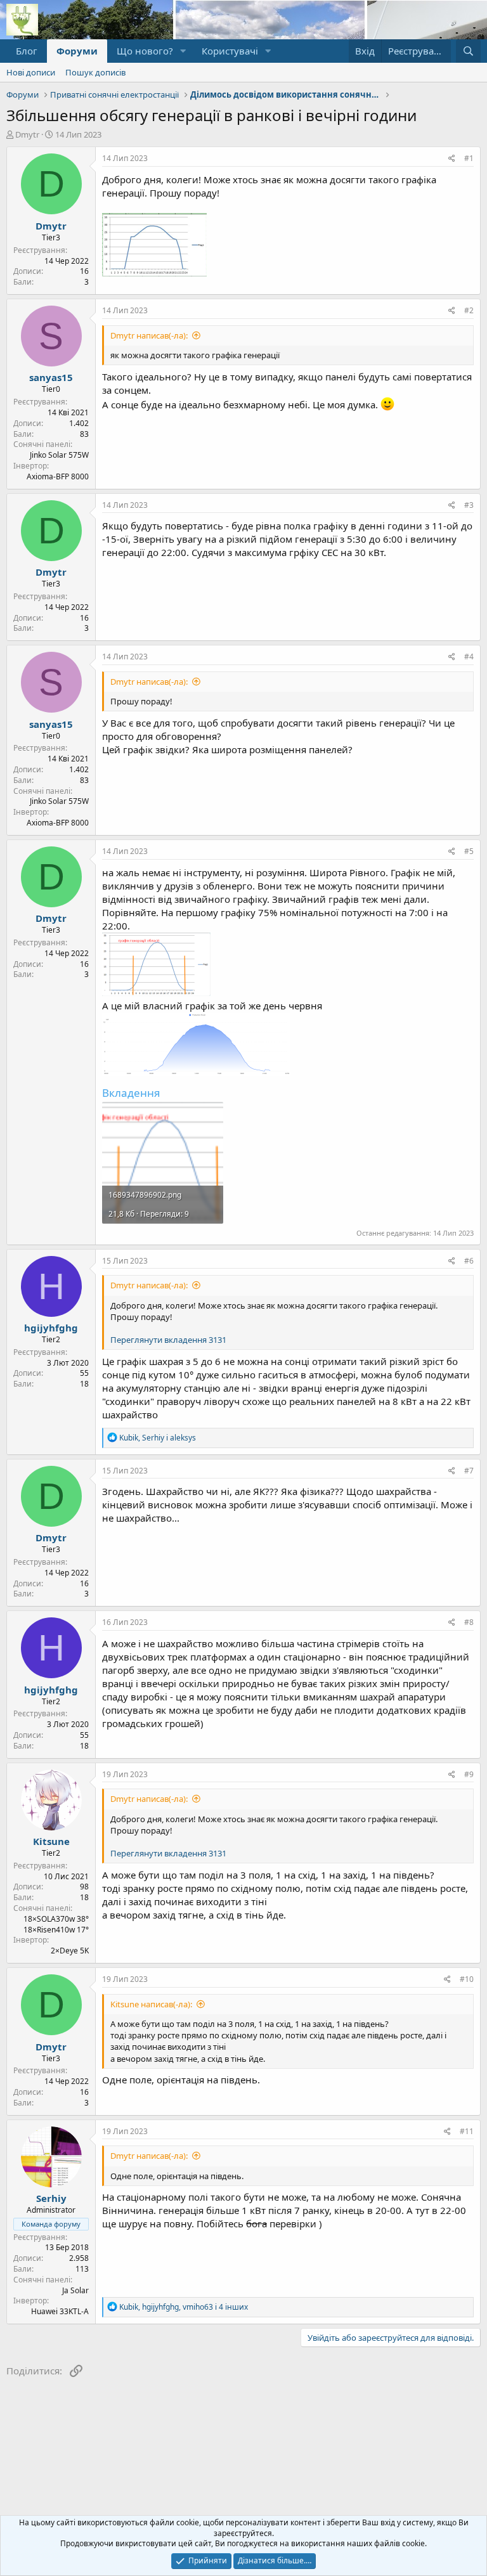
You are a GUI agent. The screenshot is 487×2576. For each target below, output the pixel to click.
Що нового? (145, 51)
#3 (469, 505)
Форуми (77, 51)
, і (158, 1438)
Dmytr (27, 134)
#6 (469, 1261)
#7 (469, 1471)
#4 (469, 657)
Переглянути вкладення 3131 (168, 1340)
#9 (469, 1774)
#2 (469, 310)
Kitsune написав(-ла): (151, 2004)
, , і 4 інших (184, 2307)
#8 (469, 1622)
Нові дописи (31, 72)
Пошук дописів (95, 72)
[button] (183, 51)
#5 (469, 851)
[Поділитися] (452, 159)
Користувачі (230, 51)
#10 (467, 1979)
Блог (27, 51)
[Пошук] (468, 51)
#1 (469, 158)
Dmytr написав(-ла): (149, 335)
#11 (467, 2131)
